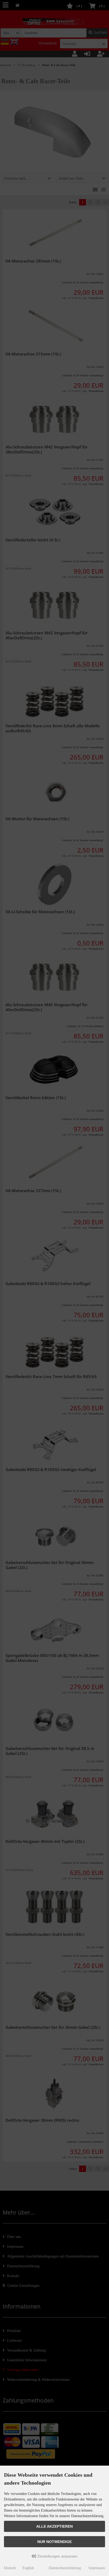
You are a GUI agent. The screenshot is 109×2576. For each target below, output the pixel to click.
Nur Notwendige (54, 2542)
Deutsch (10, 2568)
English (28, 2568)
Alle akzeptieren (54, 2526)
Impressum (97, 2568)
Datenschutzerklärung (65, 2568)
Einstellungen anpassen (57, 2556)
